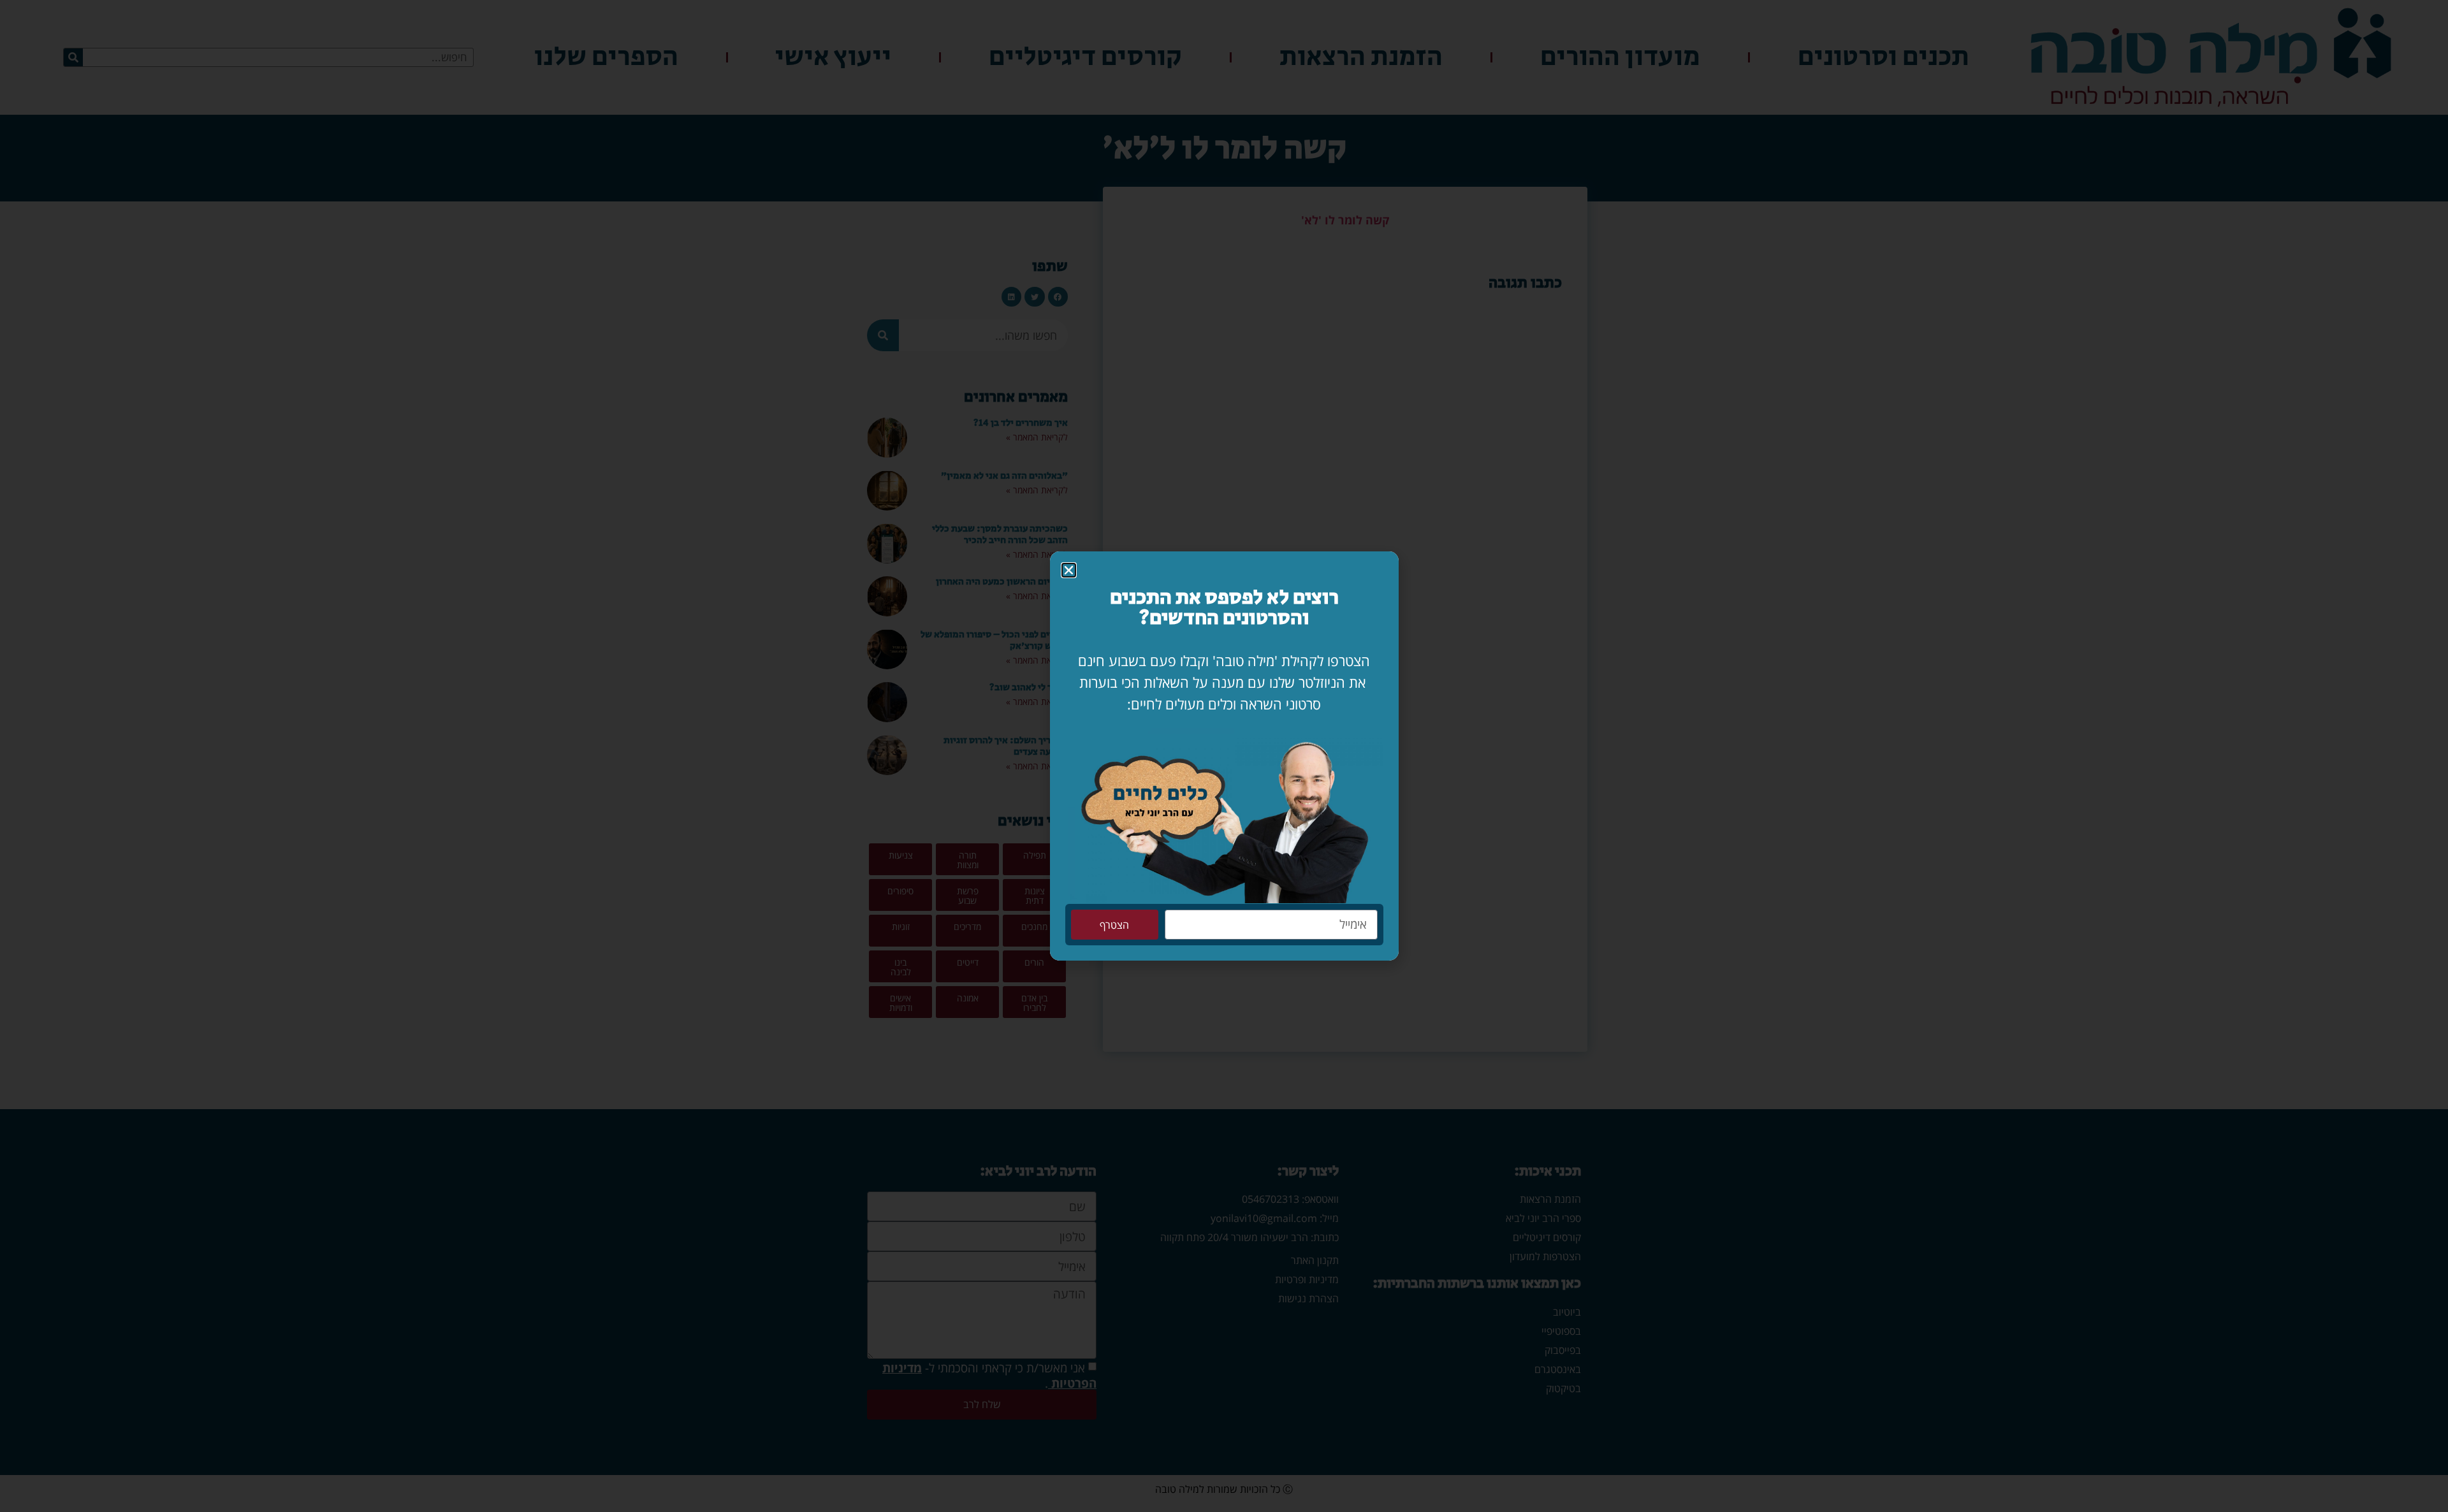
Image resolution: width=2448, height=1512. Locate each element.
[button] (1069, 570)
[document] (1224, 756)
